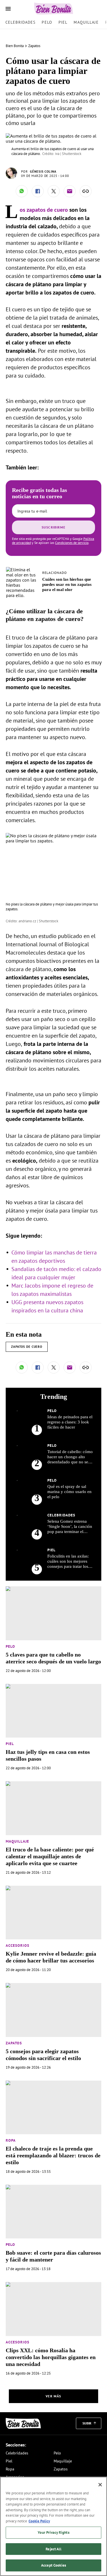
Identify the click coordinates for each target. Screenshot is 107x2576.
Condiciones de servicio (72, 543)
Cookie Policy (39, 2521)
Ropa (11, 2140)
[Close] (100, 2485)
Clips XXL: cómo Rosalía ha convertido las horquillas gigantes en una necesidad (51, 2357)
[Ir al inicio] (23, 2423)
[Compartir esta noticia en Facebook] (38, 191)
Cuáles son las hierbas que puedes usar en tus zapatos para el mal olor (67, 584)
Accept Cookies (53, 2565)
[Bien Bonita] (53, 9)
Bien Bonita (15, 46)
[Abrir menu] (8, 9)
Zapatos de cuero (27, 1347)
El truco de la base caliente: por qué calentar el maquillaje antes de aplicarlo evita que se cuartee (50, 1856)
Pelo (47, 22)
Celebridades (20, 22)
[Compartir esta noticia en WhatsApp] (22, 191)
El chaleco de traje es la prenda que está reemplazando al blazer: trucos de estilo (53, 2155)
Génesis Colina (43, 172)
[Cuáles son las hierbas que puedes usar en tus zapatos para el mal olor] (22, 570)
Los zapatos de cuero (44, 210)
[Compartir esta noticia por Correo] (70, 191)
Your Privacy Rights (53, 2532)
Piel (63, 22)
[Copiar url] (86, 191)
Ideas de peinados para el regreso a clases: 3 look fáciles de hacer (70, 1422)
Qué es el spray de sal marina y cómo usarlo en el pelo (69, 1492)
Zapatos (34, 46)
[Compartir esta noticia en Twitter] (54, 191)
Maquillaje (86, 22)
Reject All (53, 2549)
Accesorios (18, 1945)
